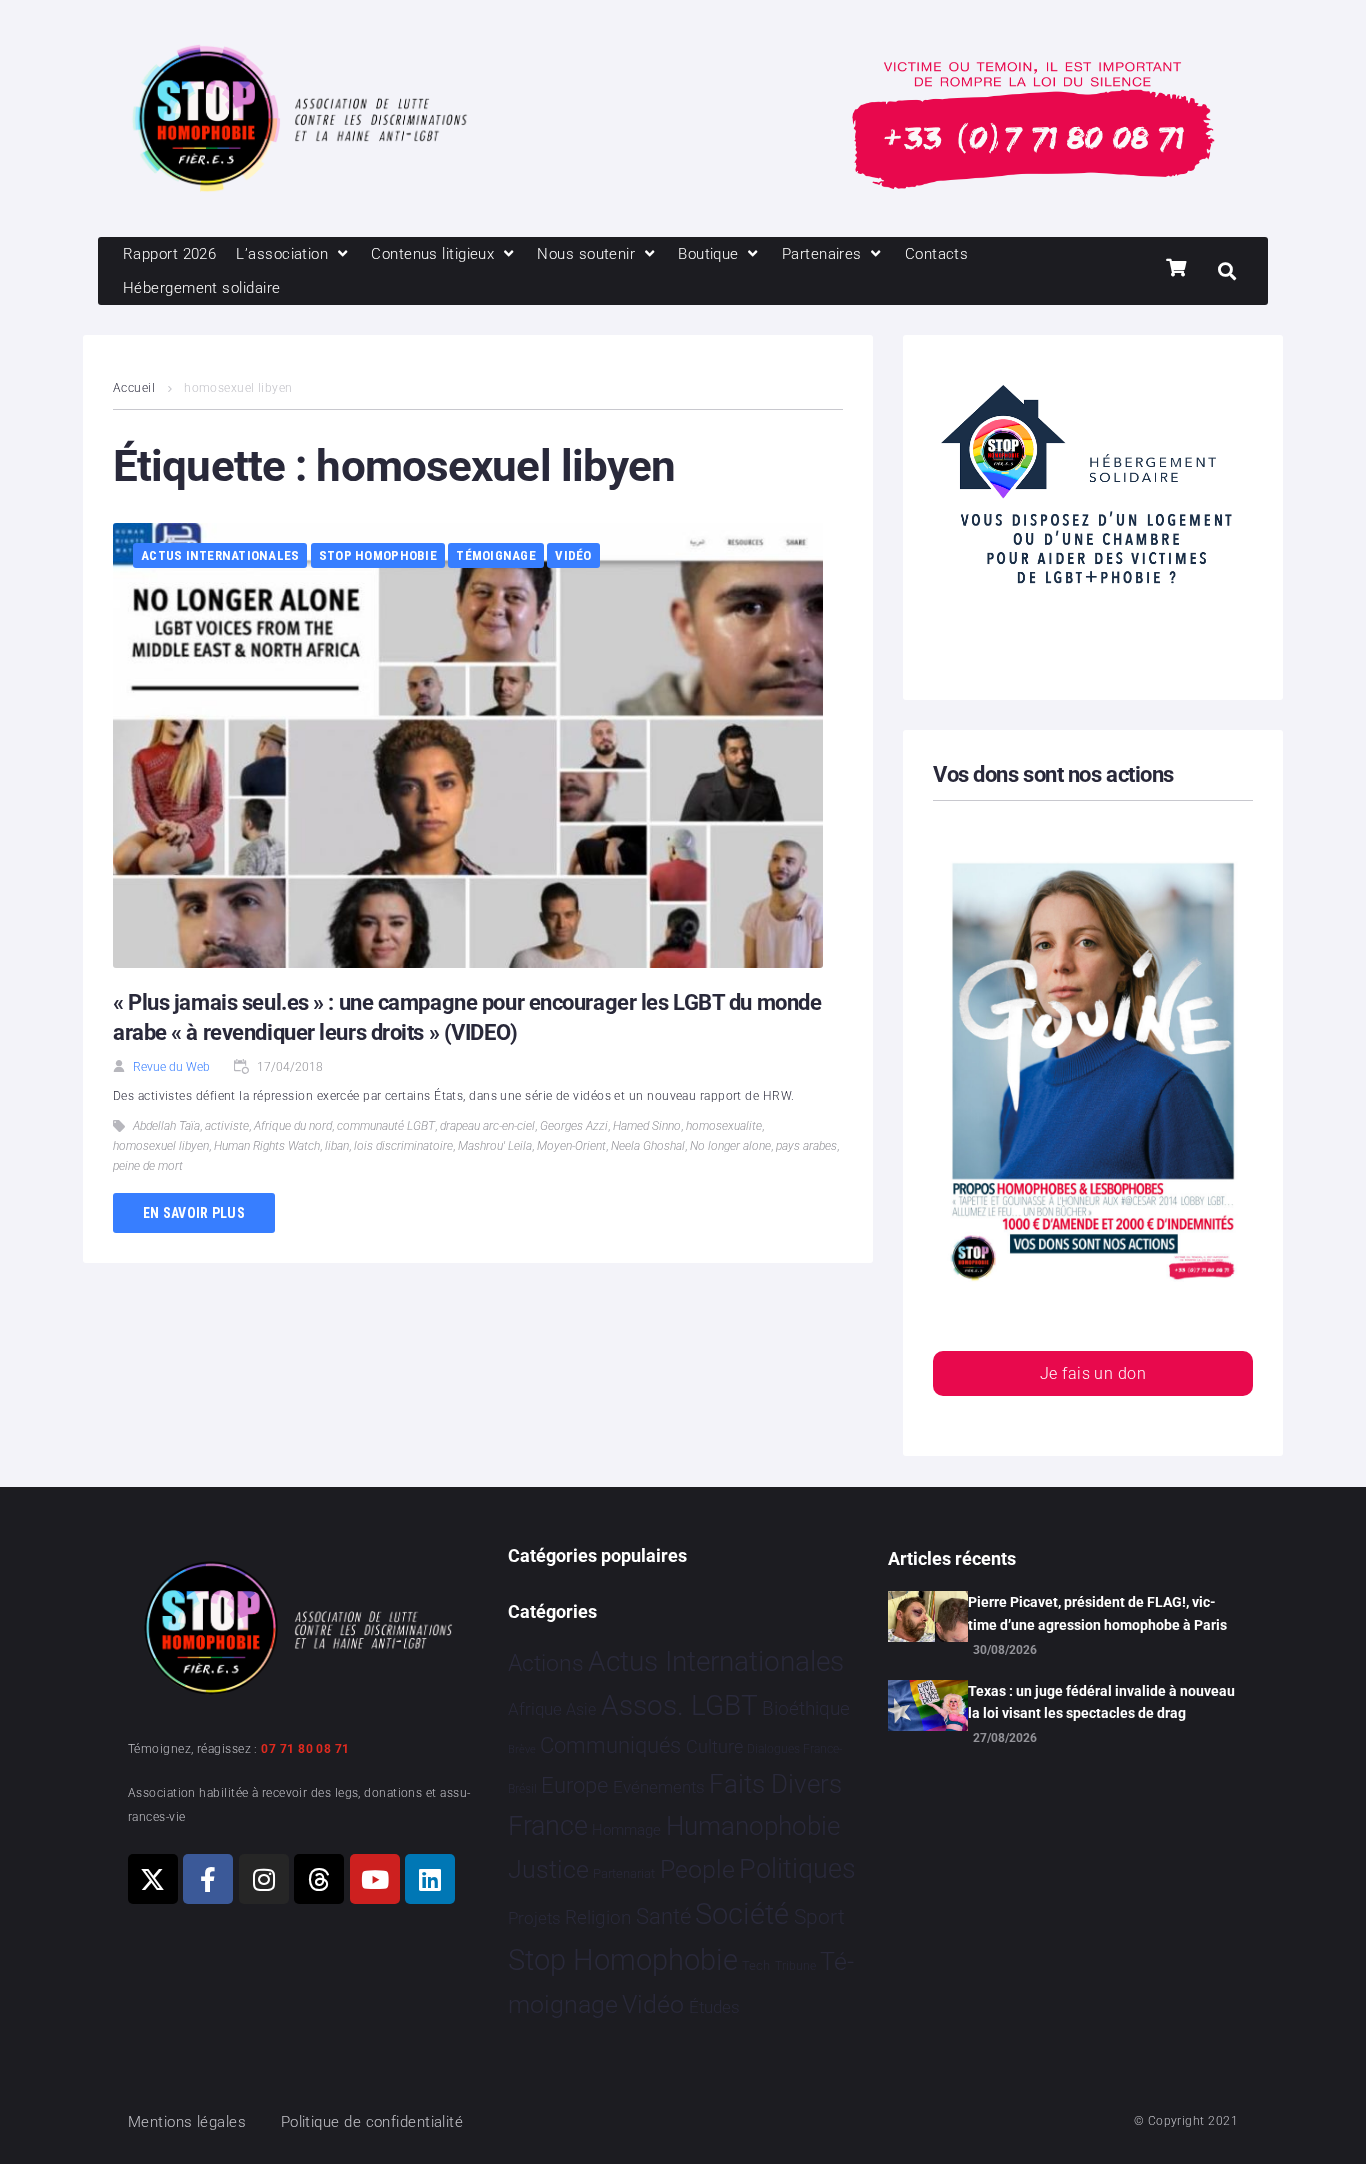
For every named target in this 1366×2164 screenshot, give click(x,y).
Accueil (134, 388)
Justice (548, 1869)
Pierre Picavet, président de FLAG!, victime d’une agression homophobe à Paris (1097, 1613)
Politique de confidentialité (372, 2122)
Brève (522, 1749)
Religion (598, 1918)
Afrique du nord (293, 1126)
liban (337, 1146)
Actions (546, 1663)
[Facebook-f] (208, 1879)
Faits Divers (775, 1784)
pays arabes (806, 1146)
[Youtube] (375, 1879)
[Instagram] (264, 1879)
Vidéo (573, 555)
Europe (574, 1785)
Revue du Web (171, 1067)
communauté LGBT (386, 1126)
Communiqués (610, 1745)
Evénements (659, 1787)
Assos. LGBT (679, 1705)
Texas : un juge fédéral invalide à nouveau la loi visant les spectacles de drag (1101, 1702)
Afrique (535, 1709)
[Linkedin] (430, 1879)
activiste (227, 1126)
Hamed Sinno (647, 1126)
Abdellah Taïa (166, 1126)
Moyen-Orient (571, 1146)
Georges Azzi (574, 1126)
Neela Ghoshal (648, 1146)
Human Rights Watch (267, 1146)
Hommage (626, 1830)
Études (714, 2007)
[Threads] (319, 1879)
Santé (663, 1916)
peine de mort (148, 1166)
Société (742, 1914)
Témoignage (496, 555)
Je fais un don (1093, 1373)
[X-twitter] (153, 1879)
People (697, 1869)
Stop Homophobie (378, 555)
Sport (819, 1917)
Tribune (795, 1966)
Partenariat (624, 1873)
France (548, 1826)
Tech (756, 1965)
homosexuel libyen (161, 1146)
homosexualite (724, 1126)
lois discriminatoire (403, 1146)
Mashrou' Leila (495, 1146)
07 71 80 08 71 (305, 1749)
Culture (714, 1746)
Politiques (797, 1869)
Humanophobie (753, 1826)
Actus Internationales (220, 555)
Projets (534, 1918)
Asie (581, 1709)
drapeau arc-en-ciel (487, 1126)
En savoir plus (194, 1213)
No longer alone (730, 1146)
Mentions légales (187, 2122)
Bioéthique (806, 1709)
